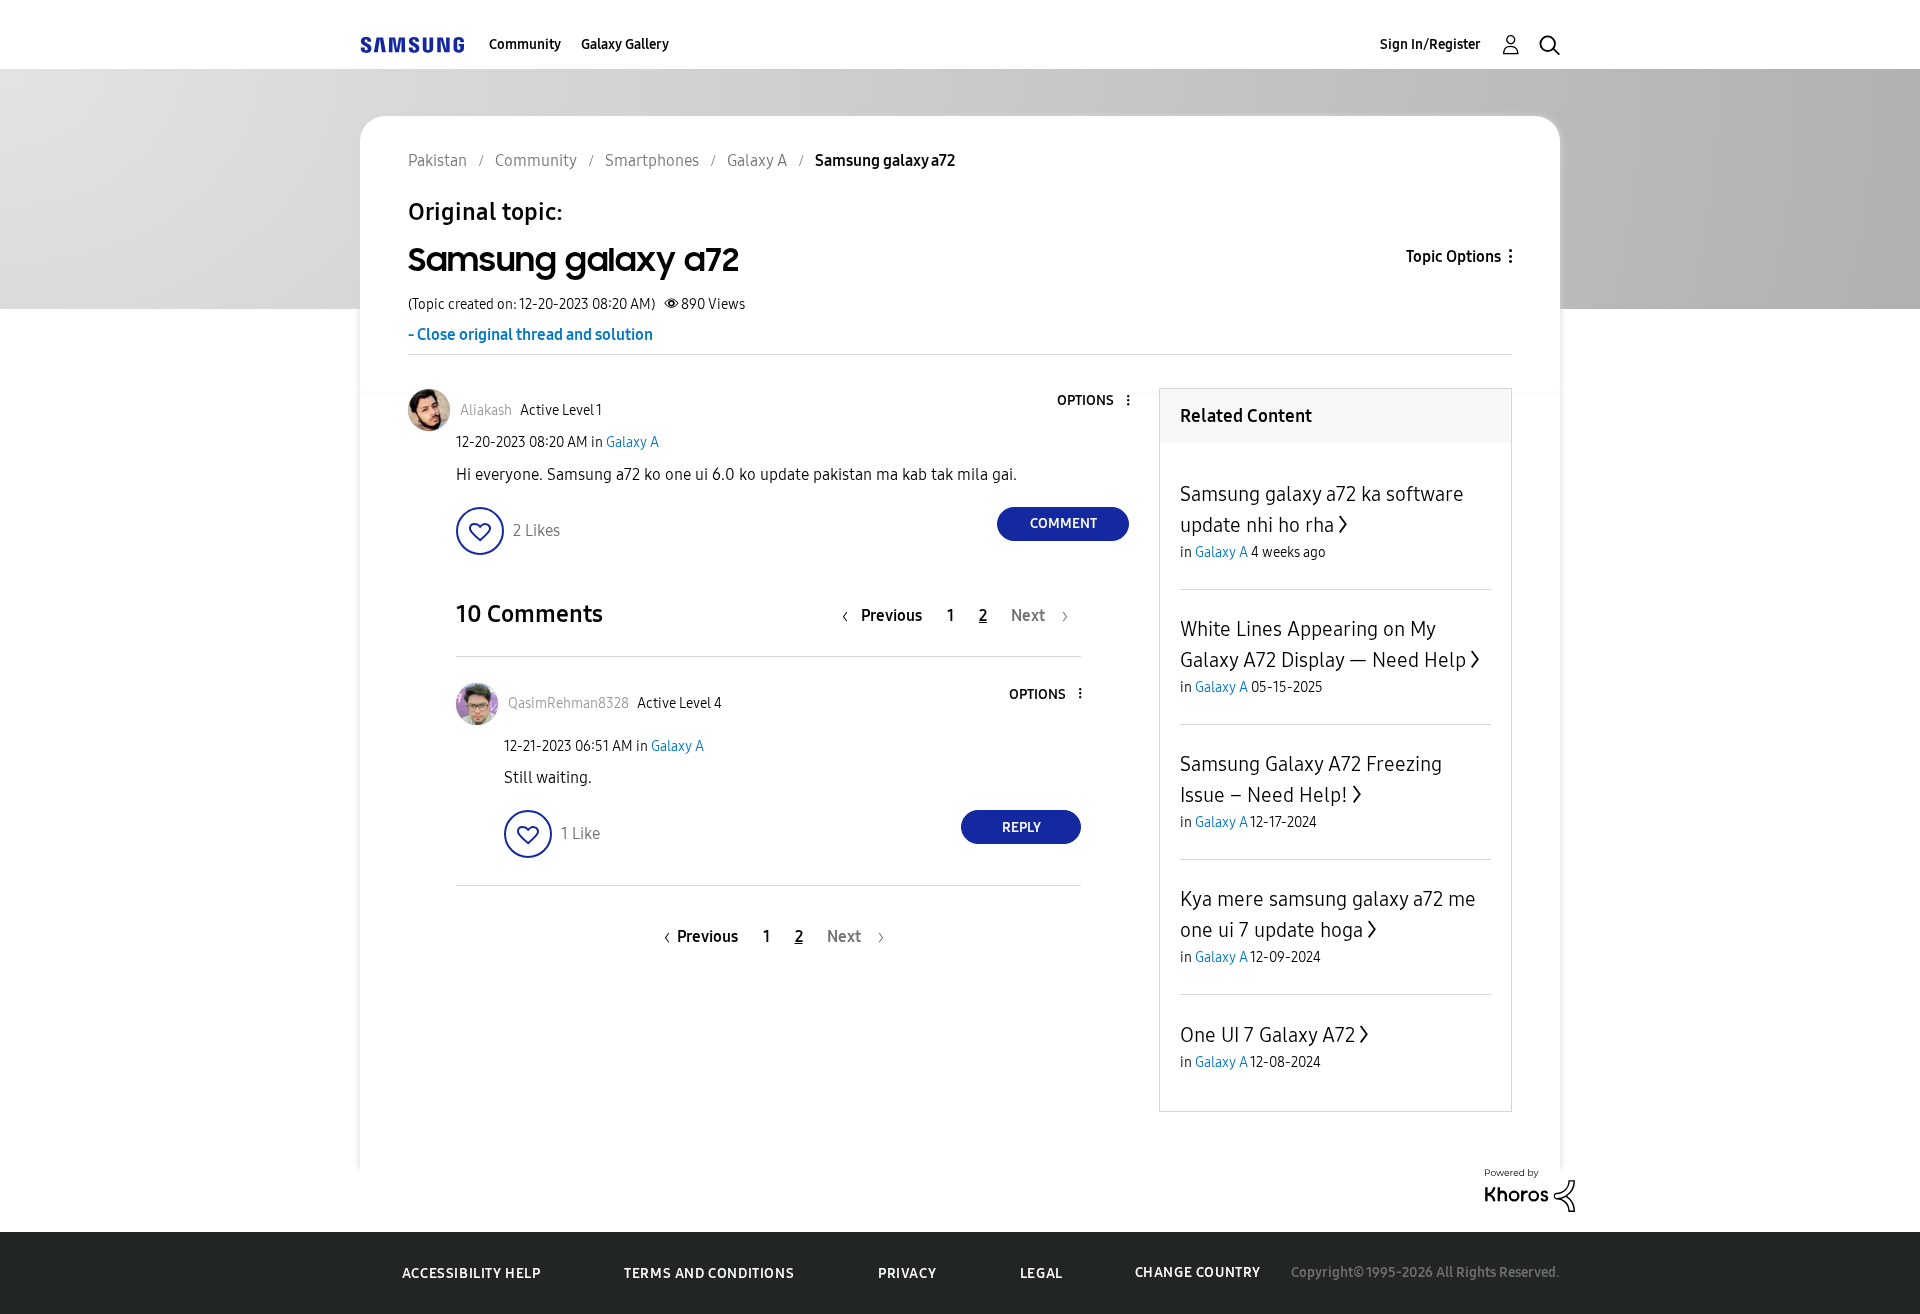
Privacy (907, 1273)
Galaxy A (632, 442)
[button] (1095, 401)
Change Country (1198, 1272)
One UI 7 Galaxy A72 (1267, 1035)
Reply (1021, 827)
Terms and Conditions (709, 1273)
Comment (1063, 523)
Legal (1041, 1273)
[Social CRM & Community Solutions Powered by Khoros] (1530, 1189)
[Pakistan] (412, 44)
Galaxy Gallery (625, 44)
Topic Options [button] (1453, 256)
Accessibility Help (471, 1273)
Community (525, 44)
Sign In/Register (1430, 44)
